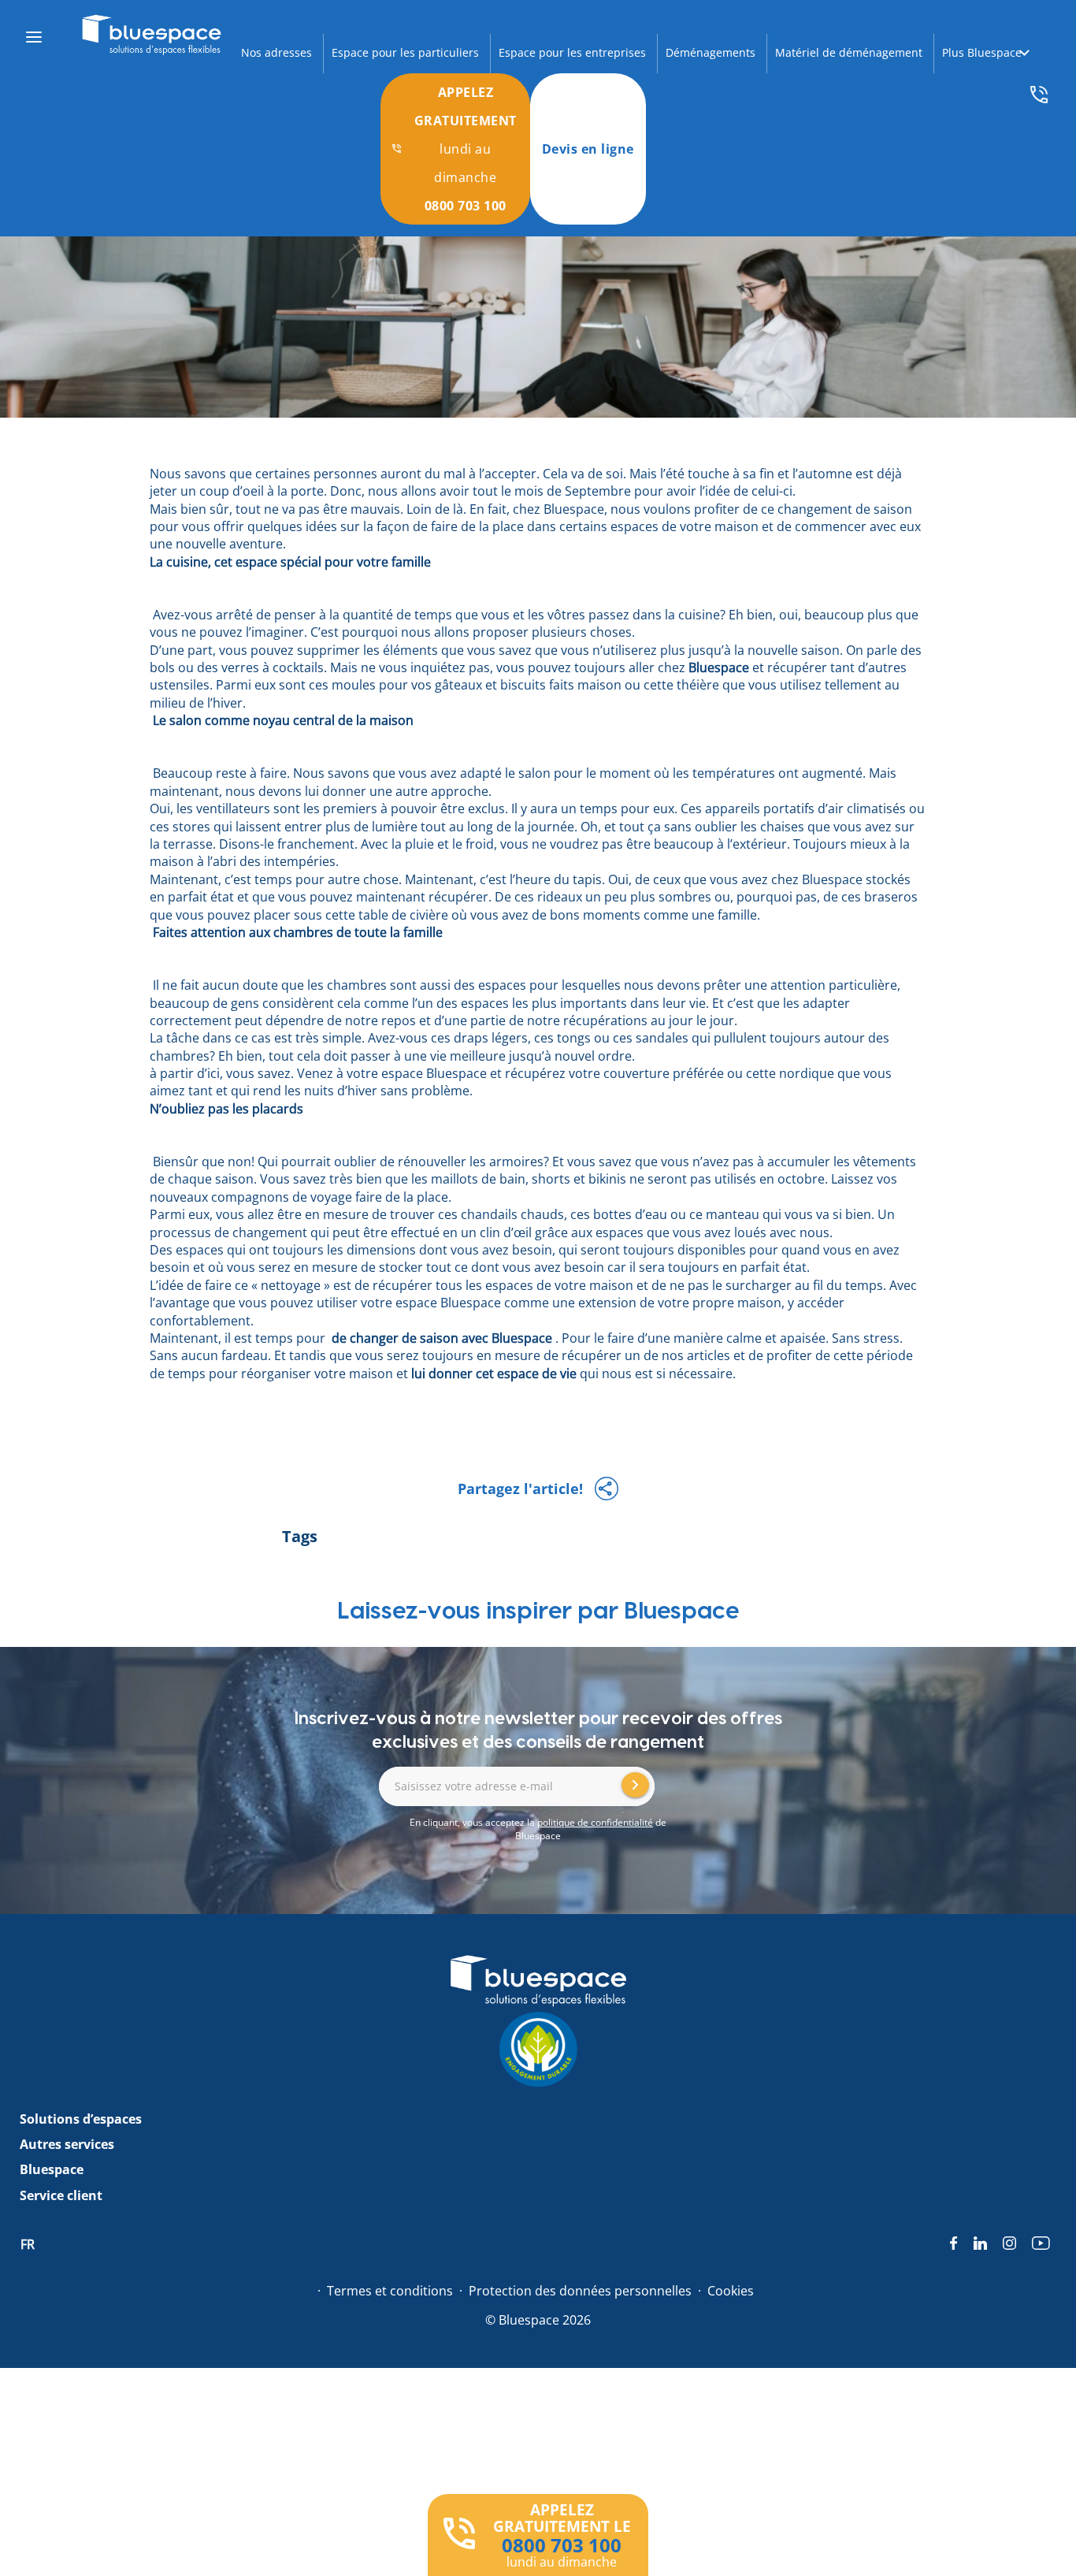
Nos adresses (276, 52)
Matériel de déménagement (849, 52)
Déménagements (711, 52)
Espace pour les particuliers (405, 52)
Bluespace (52, 2169)
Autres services (67, 2144)
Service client (61, 2195)
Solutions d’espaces (81, 2119)
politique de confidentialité (595, 1822)
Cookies (731, 2291)
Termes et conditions (390, 2291)
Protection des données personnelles (580, 2291)
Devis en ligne (588, 149)
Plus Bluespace (982, 52)
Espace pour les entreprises (572, 52)
